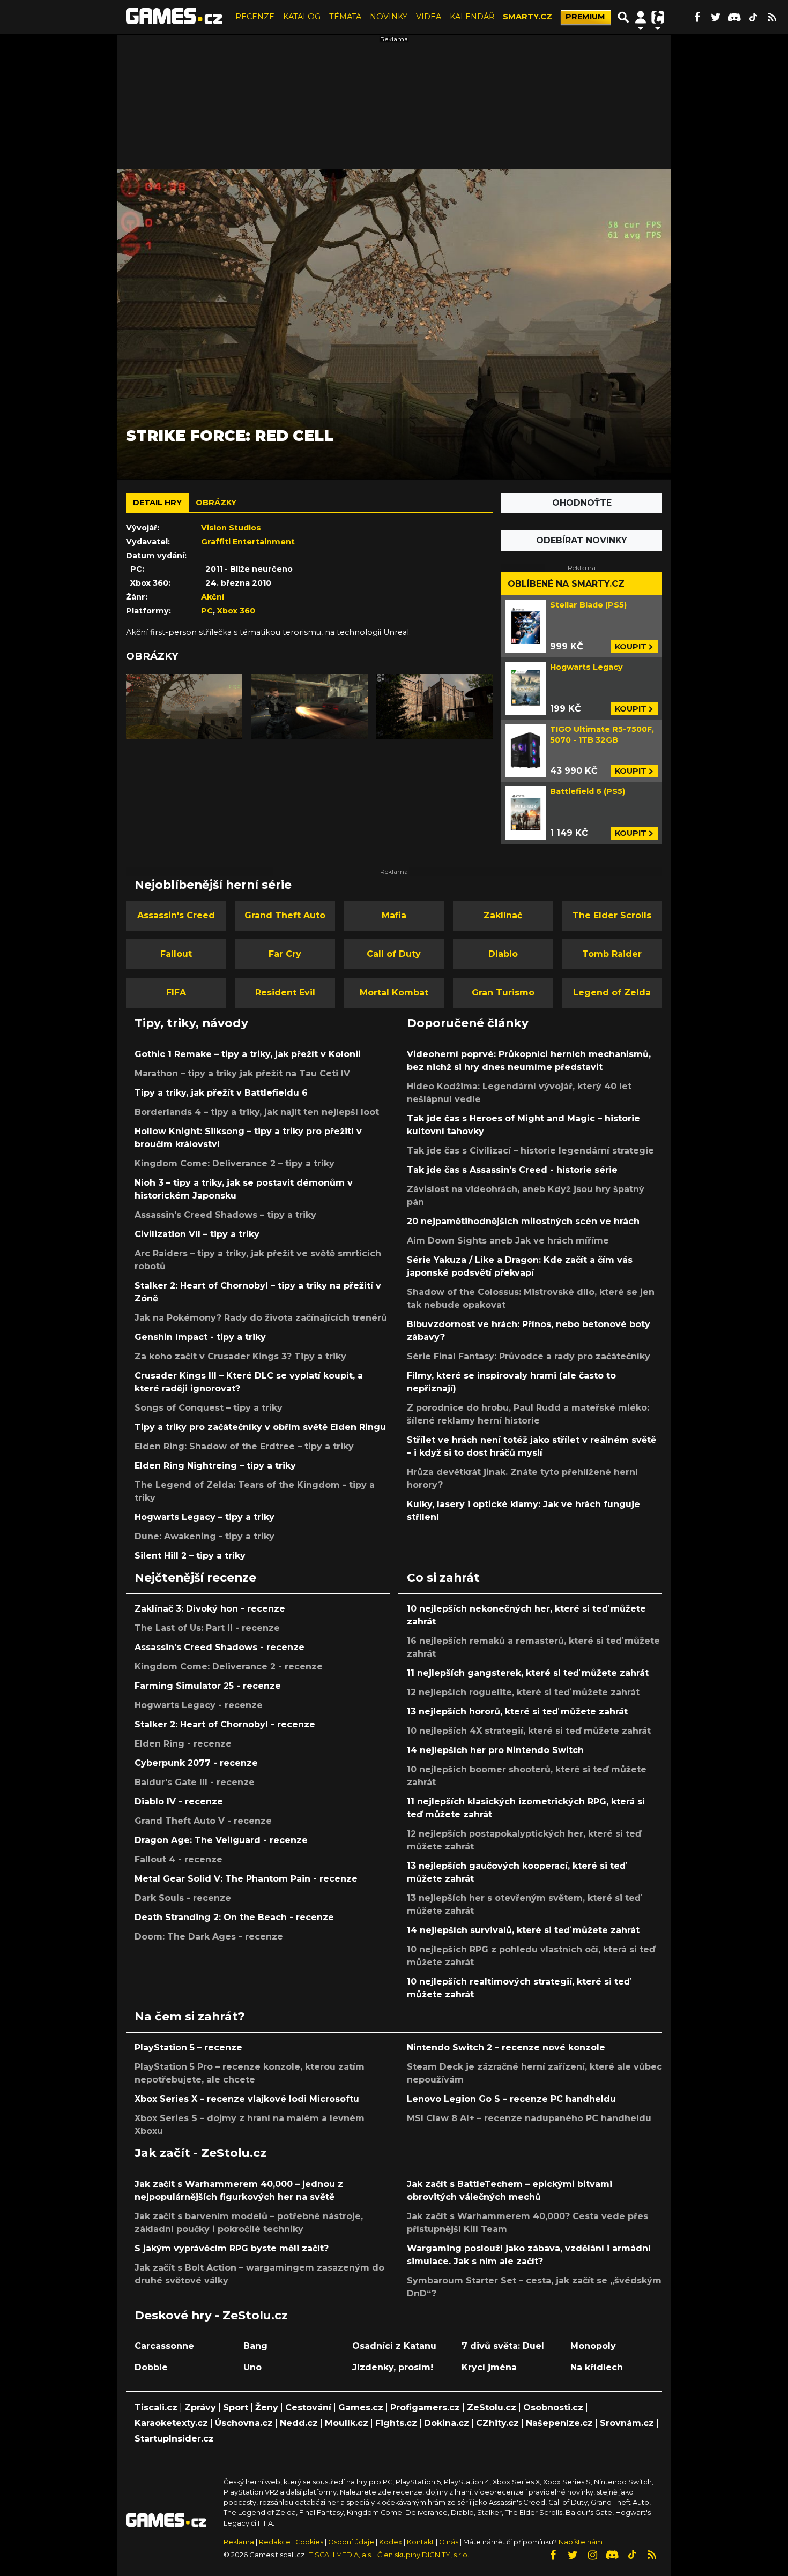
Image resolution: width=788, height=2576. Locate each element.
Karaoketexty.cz (171, 2423)
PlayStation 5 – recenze (188, 2047)
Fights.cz (396, 2423)
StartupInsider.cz (174, 2439)
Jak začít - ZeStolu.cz (200, 2153)
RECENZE (255, 17)
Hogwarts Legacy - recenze (199, 1705)
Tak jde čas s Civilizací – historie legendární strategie (530, 1151)
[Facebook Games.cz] (697, 17)
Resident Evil (285, 993)
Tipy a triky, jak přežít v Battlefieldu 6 (221, 1093)
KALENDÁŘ (472, 17)
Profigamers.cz (425, 2407)
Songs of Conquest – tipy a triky (209, 1408)
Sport (236, 2407)
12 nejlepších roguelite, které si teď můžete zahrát (523, 1692)
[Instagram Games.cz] (592, 2555)
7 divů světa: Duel (503, 2346)
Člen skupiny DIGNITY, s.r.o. (423, 2555)
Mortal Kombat (394, 993)
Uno (252, 2367)
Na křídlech (597, 2367)
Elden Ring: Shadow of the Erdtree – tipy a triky (244, 1446)
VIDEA (429, 17)
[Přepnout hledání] (623, 17)
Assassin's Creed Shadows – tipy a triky (225, 1215)
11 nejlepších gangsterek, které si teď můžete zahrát (528, 1673)
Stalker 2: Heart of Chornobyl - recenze (225, 1724)
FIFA (176, 993)
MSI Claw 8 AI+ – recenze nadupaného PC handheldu (529, 2118)
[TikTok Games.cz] (753, 17)
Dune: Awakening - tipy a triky (205, 1536)
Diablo (503, 954)
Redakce (275, 2542)
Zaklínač (503, 915)
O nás (449, 2542)
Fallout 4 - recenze (179, 1859)
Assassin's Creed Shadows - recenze (220, 1647)
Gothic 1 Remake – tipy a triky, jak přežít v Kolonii (248, 1054)
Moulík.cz (347, 2423)
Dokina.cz (447, 2423)
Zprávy (200, 2407)
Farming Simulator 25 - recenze (208, 1686)
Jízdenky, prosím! (393, 2367)
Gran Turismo (503, 993)
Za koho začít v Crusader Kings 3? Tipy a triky (240, 1356)
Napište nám (581, 2542)
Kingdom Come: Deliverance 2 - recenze (229, 1667)
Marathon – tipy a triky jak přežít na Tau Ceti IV (242, 1073)
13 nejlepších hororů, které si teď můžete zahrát (517, 1712)
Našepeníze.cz (559, 2423)
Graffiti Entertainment (248, 542)
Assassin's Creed (176, 915)
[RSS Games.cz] (772, 17)
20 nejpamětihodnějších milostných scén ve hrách (523, 1221)
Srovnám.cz (627, 2423)
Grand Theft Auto (285, 915)
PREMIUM (585, 17)
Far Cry (285, 954)
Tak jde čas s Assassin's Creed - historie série (512, 1170)
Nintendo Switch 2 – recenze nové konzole (506, 2047)
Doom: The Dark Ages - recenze (209, 1937)
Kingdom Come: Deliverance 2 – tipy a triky (235, 1163)
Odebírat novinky (582, 540)
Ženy (267, 2407)
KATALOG (302, 17)
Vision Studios (231, 528)
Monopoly (593, 2346)
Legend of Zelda (612, 993)
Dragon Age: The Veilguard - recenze (221, 1840)
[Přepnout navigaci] (641, 17)
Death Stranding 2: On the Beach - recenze (234, 1917)
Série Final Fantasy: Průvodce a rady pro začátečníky (529, 1356)
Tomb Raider (612, 954)
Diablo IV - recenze (179, 1802)
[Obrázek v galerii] (184, 707)
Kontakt (421, 2542)
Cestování (308, 2407)
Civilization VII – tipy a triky (197, 1234)
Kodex (391, 2542)
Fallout (176, 954)
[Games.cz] (174, 17)
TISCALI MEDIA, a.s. (341, 2555)
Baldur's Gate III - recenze (195, 1782)
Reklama (239, 2542)
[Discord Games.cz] (734, 17)
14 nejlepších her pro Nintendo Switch (495, 1750)
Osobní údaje (351, 2542)
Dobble (151, 2367)
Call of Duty (394, 954)
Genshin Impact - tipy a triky (200, 1337)
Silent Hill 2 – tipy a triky (190, 1556)
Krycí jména (489, 2367)
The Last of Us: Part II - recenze (207, 1628)
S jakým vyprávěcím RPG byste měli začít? (232, 2248)
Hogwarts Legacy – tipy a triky (205, 1517)
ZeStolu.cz (492, 2407)
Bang (255, 2346)
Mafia (394, 915)
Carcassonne (164, 2346)
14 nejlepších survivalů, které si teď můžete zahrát (523, 1930)
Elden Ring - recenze (183, 1744)
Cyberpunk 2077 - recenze (196, 1763)
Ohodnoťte (582, 503)
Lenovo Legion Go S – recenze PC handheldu (511, 2099)
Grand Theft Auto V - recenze (203, 1821)
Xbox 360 (236, 611)
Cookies (309, 2542)
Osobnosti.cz (553, 2407)
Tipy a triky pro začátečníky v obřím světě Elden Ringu (260, 1427)
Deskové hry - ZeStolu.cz (211, 2315)
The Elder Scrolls (612, 915)
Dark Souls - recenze (183, 1898)
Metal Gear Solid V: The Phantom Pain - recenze (246, 1879)
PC (207, 611)
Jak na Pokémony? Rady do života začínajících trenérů (261, 1318)
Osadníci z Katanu (394, 2346)
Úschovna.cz (244, 2423)
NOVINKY (389, 17)
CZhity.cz (497, 2423)
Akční (213, 597)
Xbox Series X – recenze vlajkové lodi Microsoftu (247, 2099)
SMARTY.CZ (527, 17)
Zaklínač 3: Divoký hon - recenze (210, 1609)
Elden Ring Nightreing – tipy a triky (215, 1466)
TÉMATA (345, 17)
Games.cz (361, 2407)
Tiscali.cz (156, 2407)
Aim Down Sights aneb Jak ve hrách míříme (508, 1241)
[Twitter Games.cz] (716, 17)
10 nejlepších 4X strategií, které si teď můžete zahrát (529, 1731)
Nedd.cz (299, 2423)
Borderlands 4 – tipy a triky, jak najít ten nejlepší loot (257, 1112)
